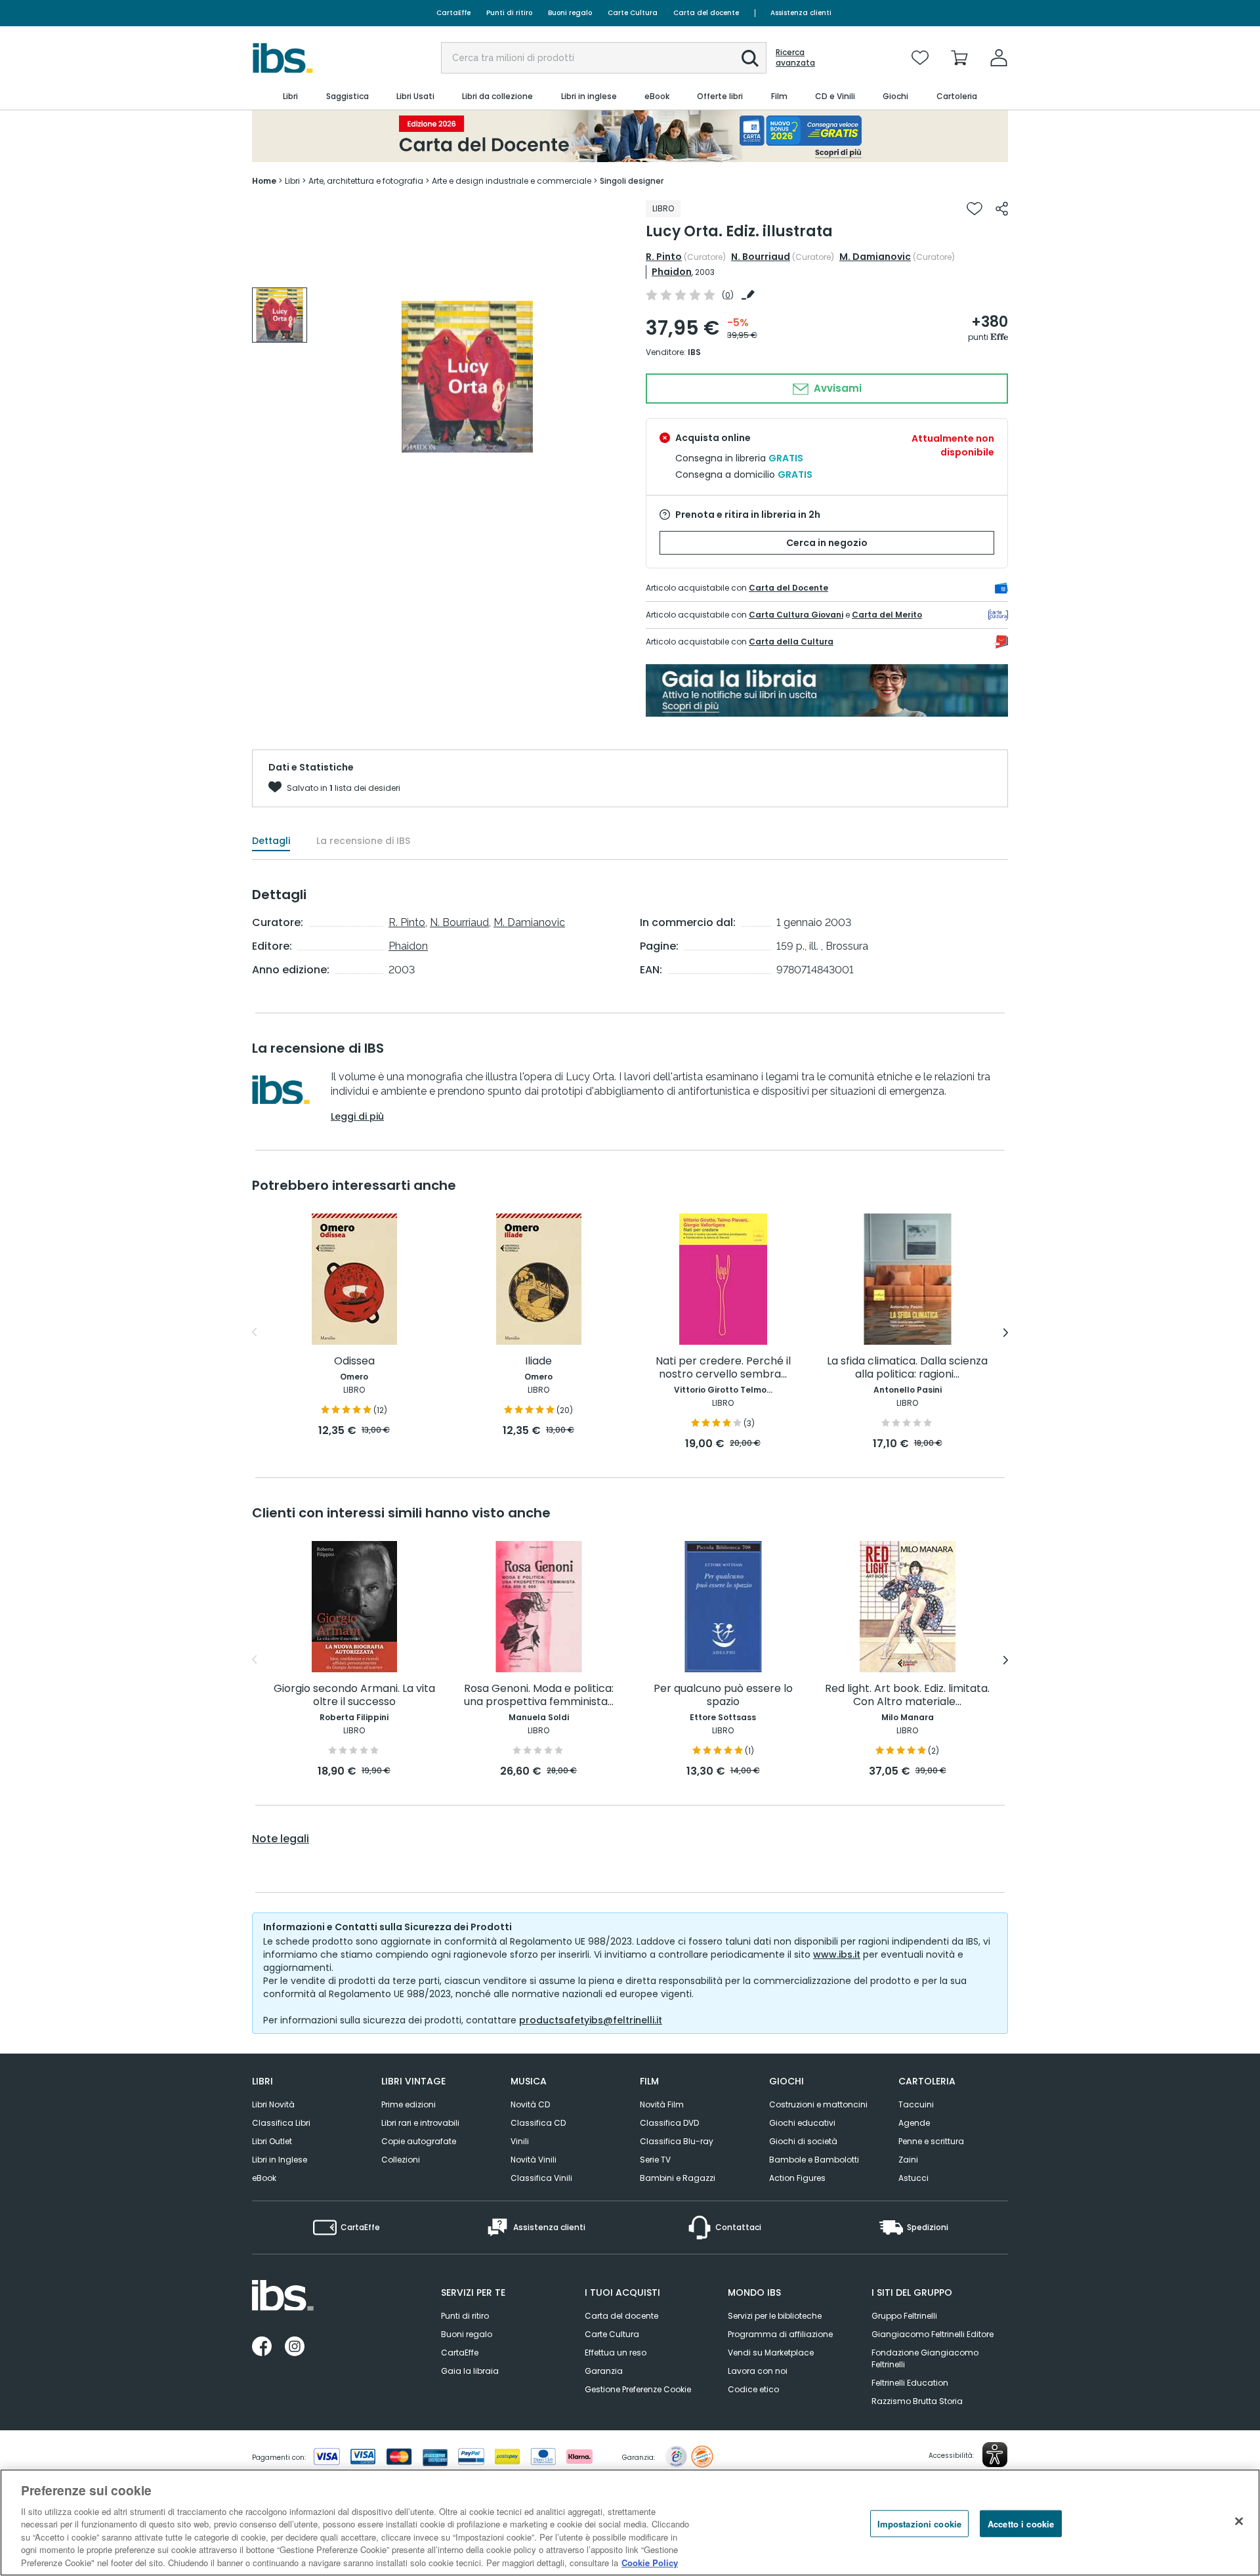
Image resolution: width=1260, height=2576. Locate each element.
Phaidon (672, 272)
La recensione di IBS (363, 841)
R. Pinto (664, 257)
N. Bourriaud (761, 257)
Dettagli (271, 841)
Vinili (520, 2141)
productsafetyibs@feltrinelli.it (591, 2020)
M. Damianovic (875, 257)
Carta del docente (706, 13)
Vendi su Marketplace (771, 2353)
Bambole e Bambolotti (814, 2160)
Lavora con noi (758, 2371)
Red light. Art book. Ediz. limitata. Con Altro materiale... (907, 1696)
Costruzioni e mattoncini (818, 2104)
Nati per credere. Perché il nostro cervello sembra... (723, 1368)
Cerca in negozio (827, 543)
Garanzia (604, 2371)
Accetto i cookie (1021, 2523)
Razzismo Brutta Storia (917, 2401)
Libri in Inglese (280, 2160)
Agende (914, 2123)
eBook (264, 2178)
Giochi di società (803, 2141)
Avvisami (836, 388)
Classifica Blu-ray (677, 2141)
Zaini (908, 2160)
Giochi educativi (802, 2123)
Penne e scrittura (931, 2141)
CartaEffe (453, 13)
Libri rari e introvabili (420, 2123)
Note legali (281, 1839)
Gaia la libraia (470, 2371)
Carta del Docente (788, 588)
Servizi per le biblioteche (775, 2316)
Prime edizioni (409, 2104)
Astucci (913, 2178)
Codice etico (753, 2389)
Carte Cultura (633, 13)
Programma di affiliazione (780, 2334)
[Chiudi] (1239, 2521)
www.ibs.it (837, 1954)
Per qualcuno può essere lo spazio (723, 1696)
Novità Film (662, 2104)
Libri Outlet (272, 2141)
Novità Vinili (534, 2160)
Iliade (538, 1362)
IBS (694, 352)
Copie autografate (419, 2141)
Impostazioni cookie (919, 2523)
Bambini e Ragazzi (678, 2178)
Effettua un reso (616, 2353)
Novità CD (530, 2104)
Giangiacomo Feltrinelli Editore (933, 2334)
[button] (750, 58)
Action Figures (797, 2178)
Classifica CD (538, 2123)
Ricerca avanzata (795, 58)
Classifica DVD (669, 2123)
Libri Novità (273, 2104)
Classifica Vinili (541, 2178)
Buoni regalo (570, 13)
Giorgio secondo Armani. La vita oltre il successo (354, 1696)
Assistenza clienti (801, 13)
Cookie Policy (650, 2563)
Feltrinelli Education (910, 2383)
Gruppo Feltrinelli (904, 2316)
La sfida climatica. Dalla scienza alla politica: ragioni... (907, 1368)
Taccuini (916, 2104)
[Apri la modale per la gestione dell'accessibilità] (995, 2455)
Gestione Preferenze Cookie (638, 2389)
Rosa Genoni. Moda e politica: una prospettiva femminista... (539, 1696)
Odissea (354, 1362)
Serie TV (655, 2160)
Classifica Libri (281, 2123)
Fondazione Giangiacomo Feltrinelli (925, 2358)
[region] (630, 2523)
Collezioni (401, 2160)
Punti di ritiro (509, 13)
